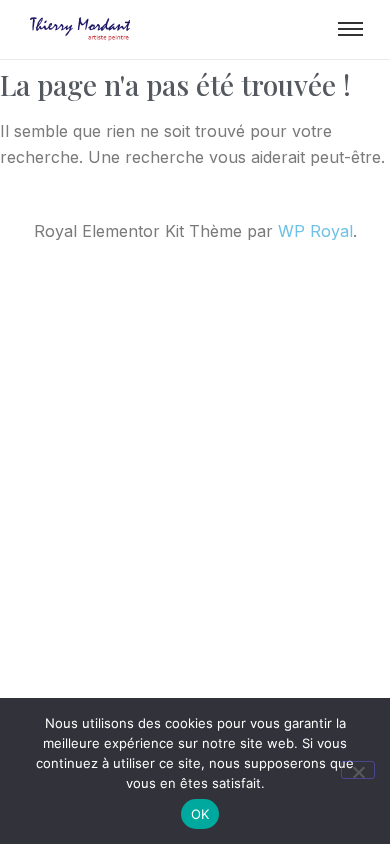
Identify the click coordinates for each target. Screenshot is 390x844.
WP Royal (315, 231)
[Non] (358, 770)
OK (200, 814)
